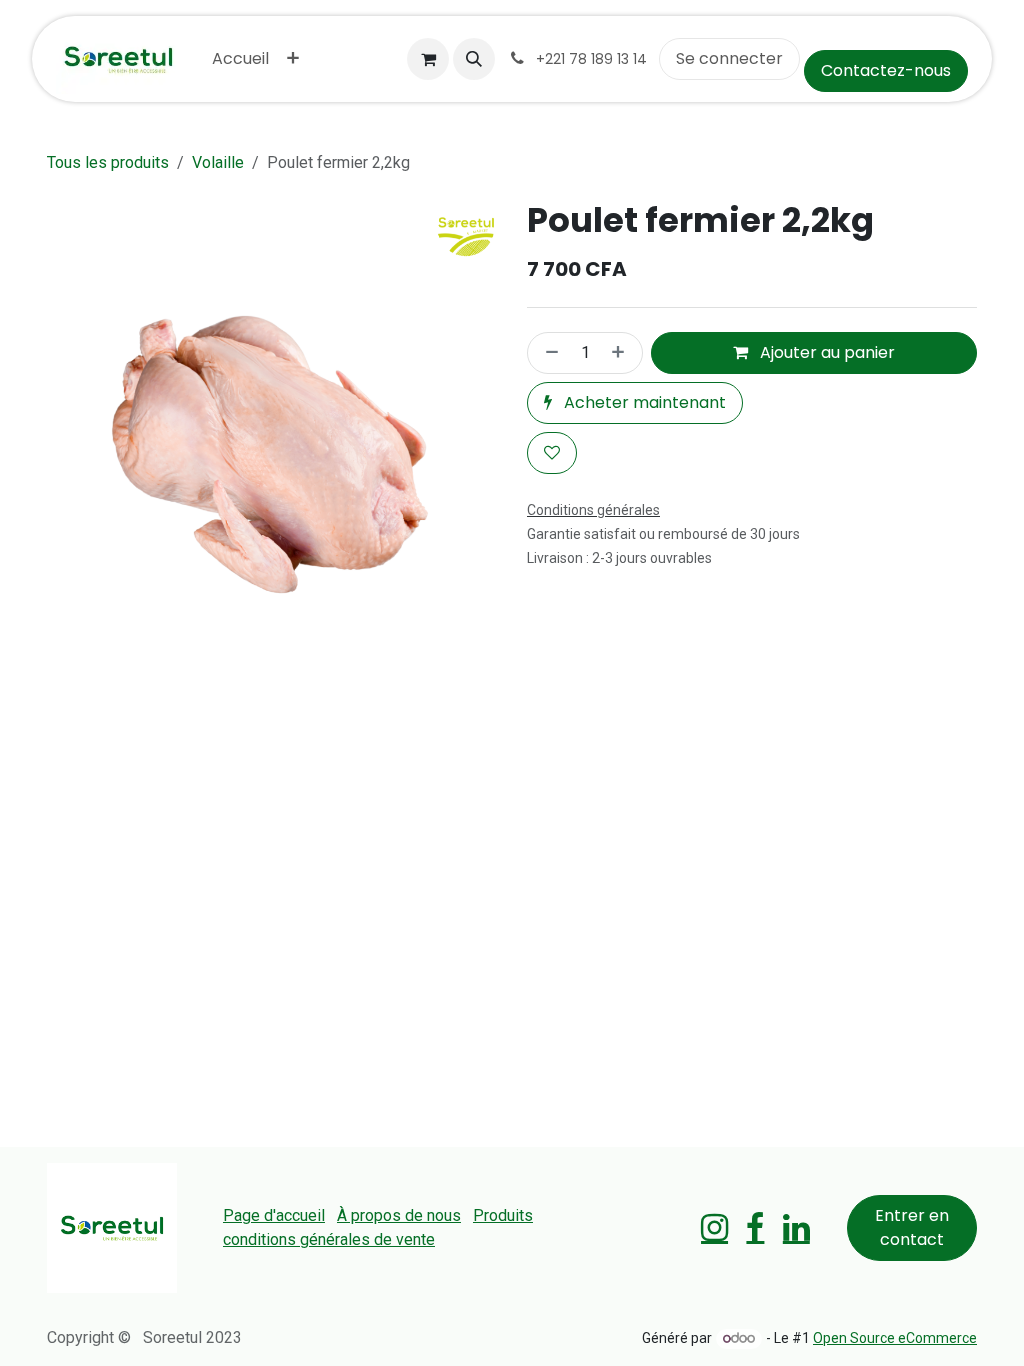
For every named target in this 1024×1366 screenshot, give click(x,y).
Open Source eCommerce (895, 1338)
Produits (503, 1215)
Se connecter (729, 58)
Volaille (218, 162)
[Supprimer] (548, 353)
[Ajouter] (622, 353)
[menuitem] (240, 59)
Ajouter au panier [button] (825, 352)
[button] (474, 59)
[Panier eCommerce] (428, 59)
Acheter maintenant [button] (643, 402)
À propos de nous (399, 1215)
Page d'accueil (274, 1215)
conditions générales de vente (329, 1239)
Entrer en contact (912, 1227)
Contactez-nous (886, 70)
